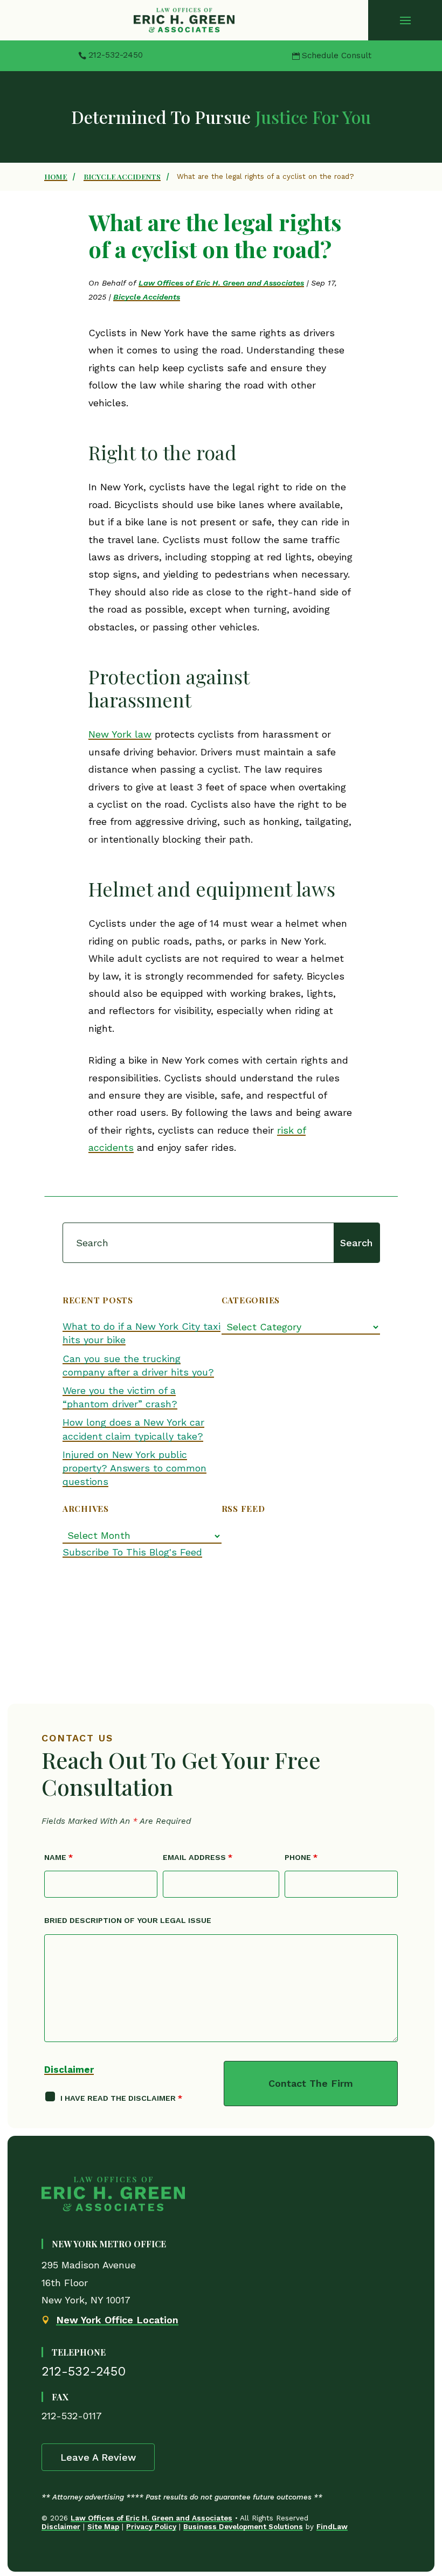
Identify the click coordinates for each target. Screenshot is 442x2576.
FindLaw (332, 2526)
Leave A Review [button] (98, 2457)
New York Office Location (117, 2320)
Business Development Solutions (243, 2526)
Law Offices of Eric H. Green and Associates (221, 283)
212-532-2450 (116, 55)
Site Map (103, 2526)
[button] (405, 20)
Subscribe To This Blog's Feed (132, 1552)
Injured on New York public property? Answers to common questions (134, 1468)
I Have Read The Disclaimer (121, 2098)
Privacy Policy (151, 2526)
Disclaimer (69, 2070)
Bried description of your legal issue (128, 1920)
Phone (301, 1857)
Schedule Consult (337, 55)
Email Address (198, 1857)
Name (58, 1857)
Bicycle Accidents (147, 297)
